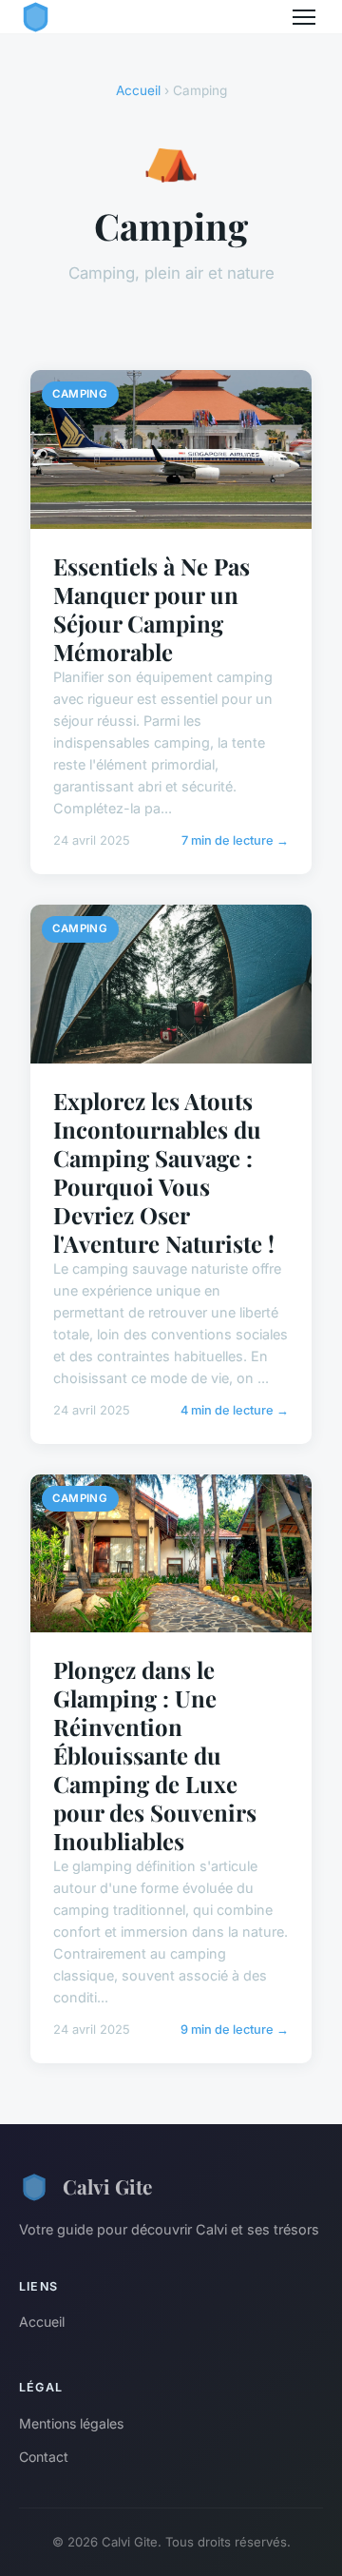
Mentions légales (71, 2423)
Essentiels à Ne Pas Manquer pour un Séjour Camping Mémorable (152, 609)
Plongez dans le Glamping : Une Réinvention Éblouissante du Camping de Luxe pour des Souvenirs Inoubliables (155, 1755)
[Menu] (304, 17)
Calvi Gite (107, 2186)
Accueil (138, 90)
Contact (44, 2457)
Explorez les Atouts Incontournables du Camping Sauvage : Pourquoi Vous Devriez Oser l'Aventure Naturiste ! (164, 1172)
